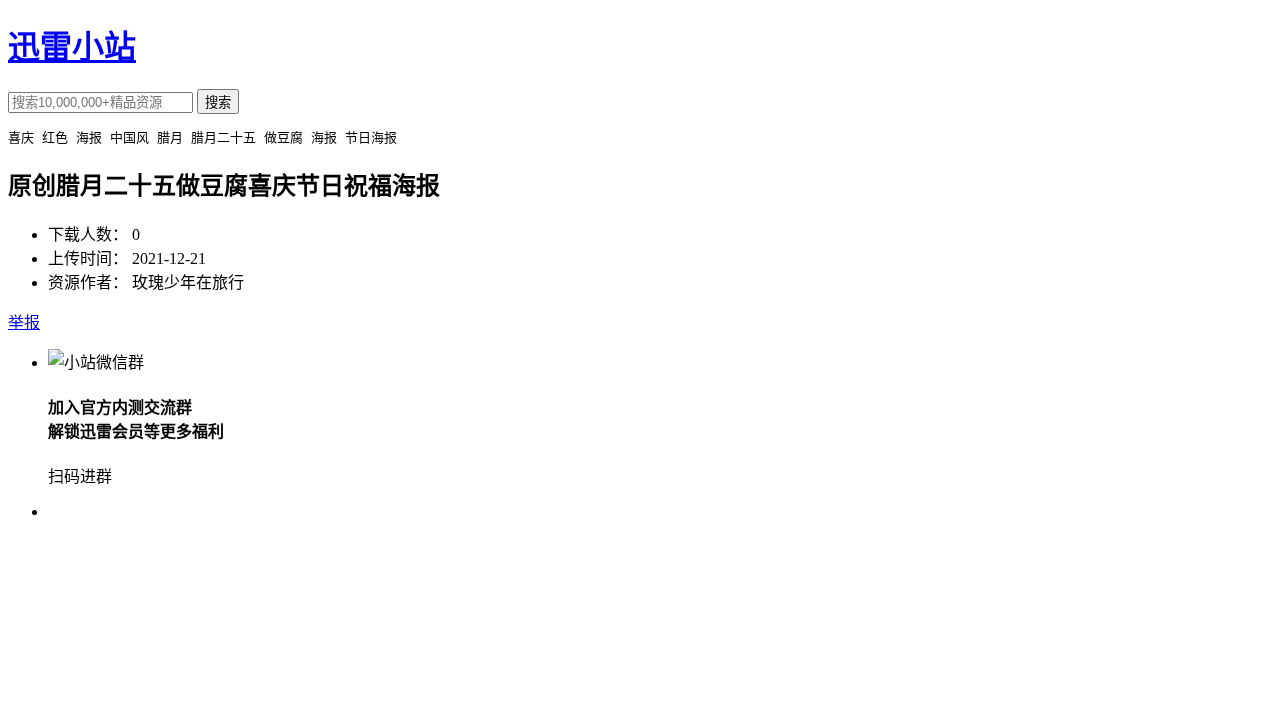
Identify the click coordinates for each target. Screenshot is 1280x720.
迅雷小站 (72, 47)
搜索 (218, 102)
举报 (24, 322)
